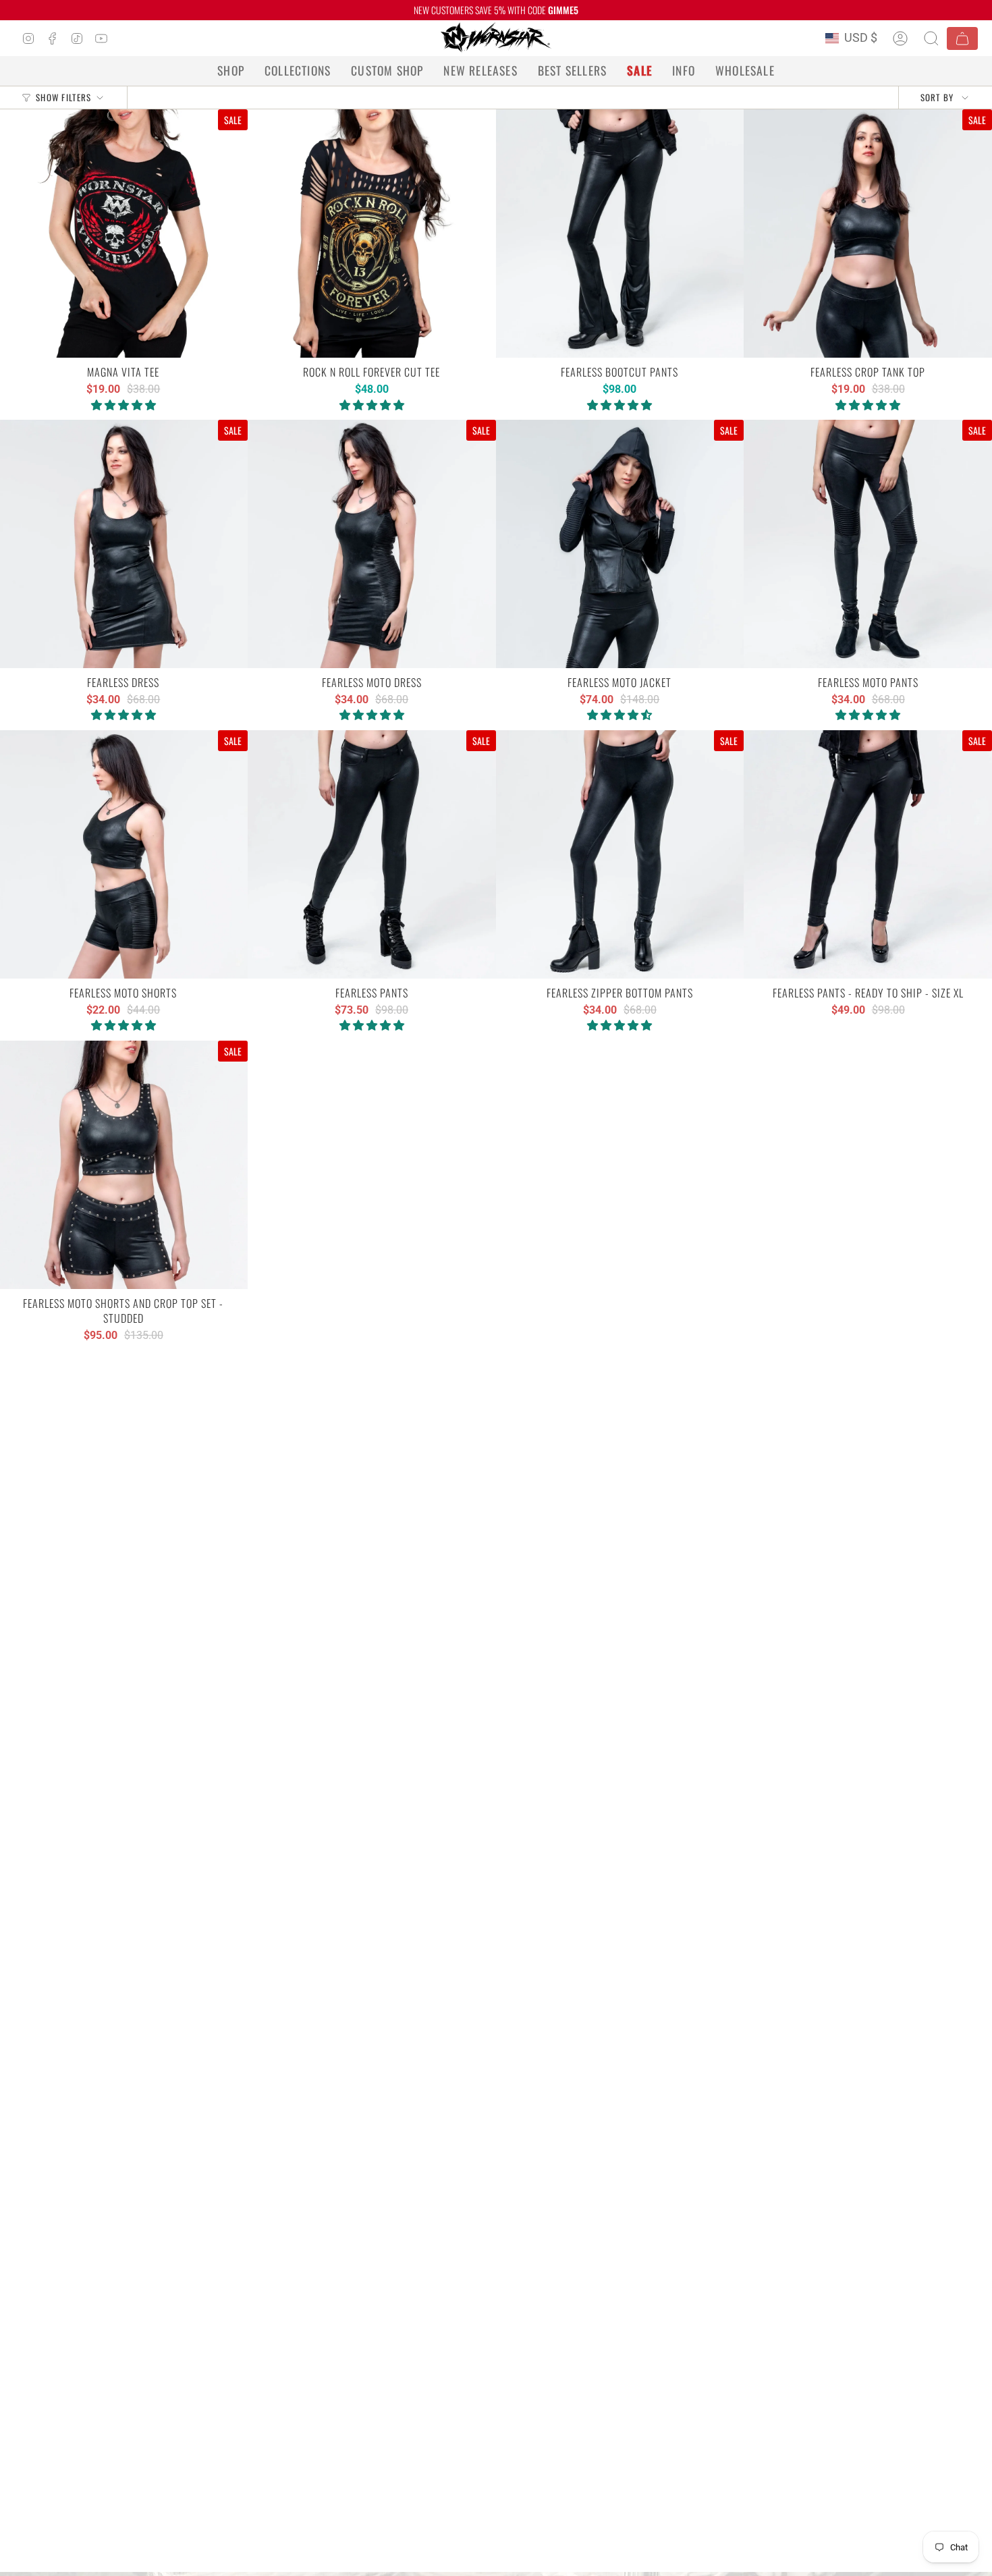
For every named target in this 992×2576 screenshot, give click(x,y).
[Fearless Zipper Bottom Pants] (620, 854)
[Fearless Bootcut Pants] (620, 234)
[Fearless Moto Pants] (868, 544)
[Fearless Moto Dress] (372, 544)
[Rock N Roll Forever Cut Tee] (372, 234)
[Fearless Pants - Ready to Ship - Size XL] (868, 854)
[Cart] (962, 38)
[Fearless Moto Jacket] (620, 544)
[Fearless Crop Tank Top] (868, 234)
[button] (231, 71)
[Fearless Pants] (372, 854)
